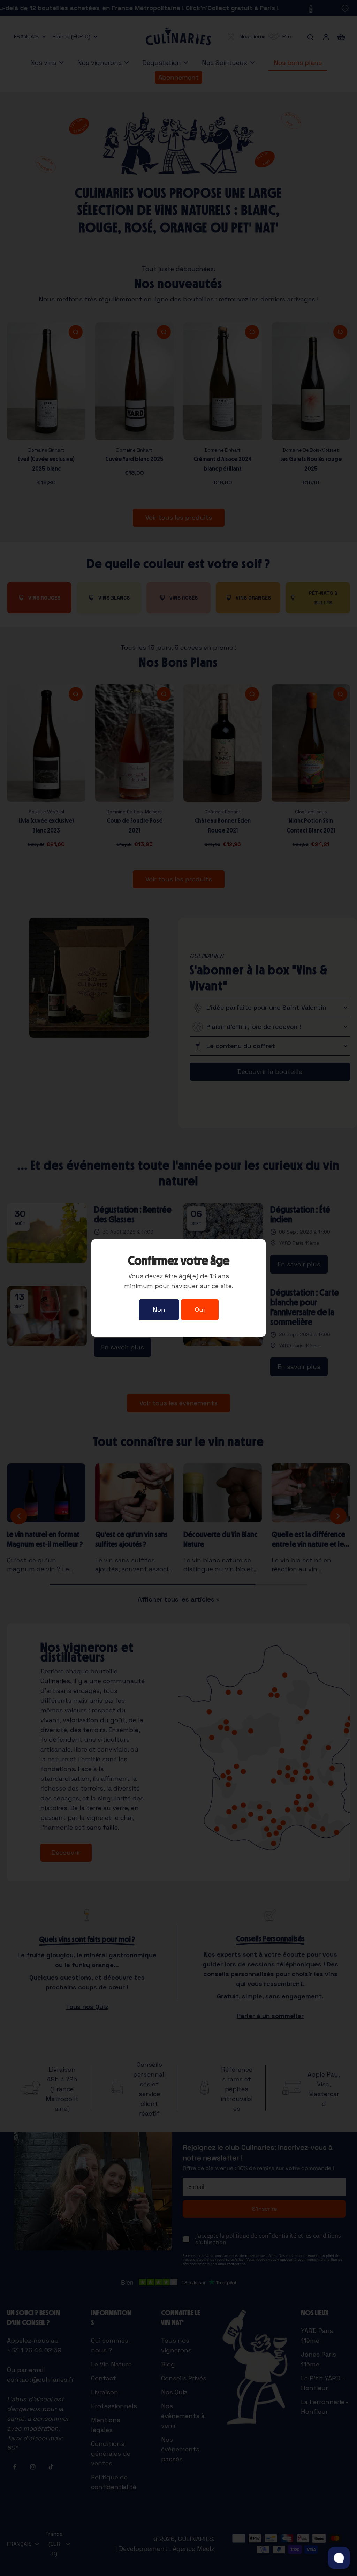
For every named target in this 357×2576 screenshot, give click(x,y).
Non (159, 1309)
